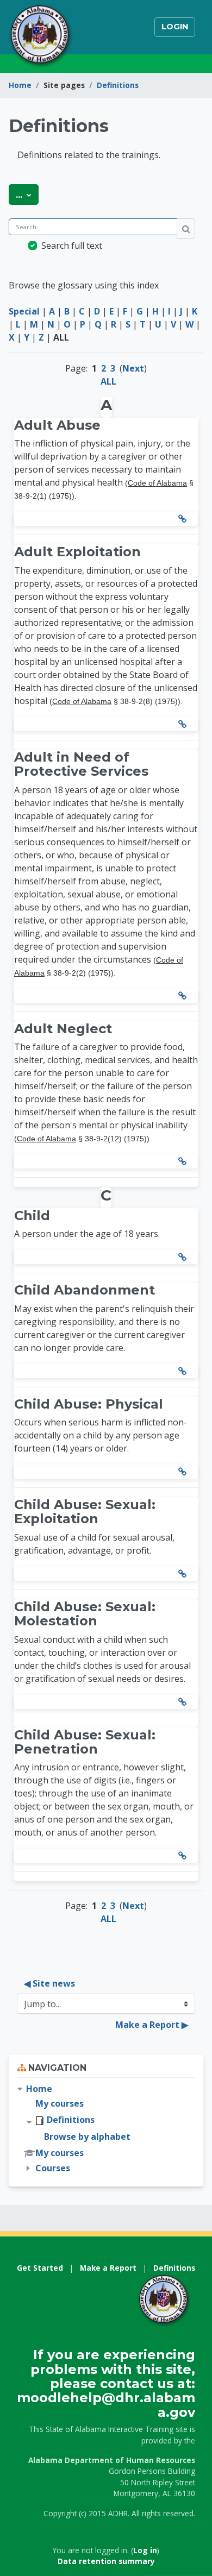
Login (175, 27)
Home (20, 85)
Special (24, 311)
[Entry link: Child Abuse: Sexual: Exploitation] (184, 1574)
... (27, 194)
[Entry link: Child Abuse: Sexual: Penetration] (184, 1856)
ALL (108, 381)
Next (133, 368)
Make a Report (108, 2268)
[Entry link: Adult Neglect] (184, 1161)
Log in (145, 2550)
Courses (53, 2168)
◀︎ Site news (49, 1983)
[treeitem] (106, 2129)
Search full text (72, 246)
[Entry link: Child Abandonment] (184, 1371)
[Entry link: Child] (184, 1257)
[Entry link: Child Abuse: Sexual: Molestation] (184, 1702)
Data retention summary (106, 2561)
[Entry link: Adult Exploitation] (184, 724)
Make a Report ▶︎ (152, 2025)
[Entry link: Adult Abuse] (184, 519)
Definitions (118, 85)
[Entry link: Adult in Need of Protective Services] (184, 996)
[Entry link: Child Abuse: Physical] (184, 1472)
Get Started (40, 2268)
